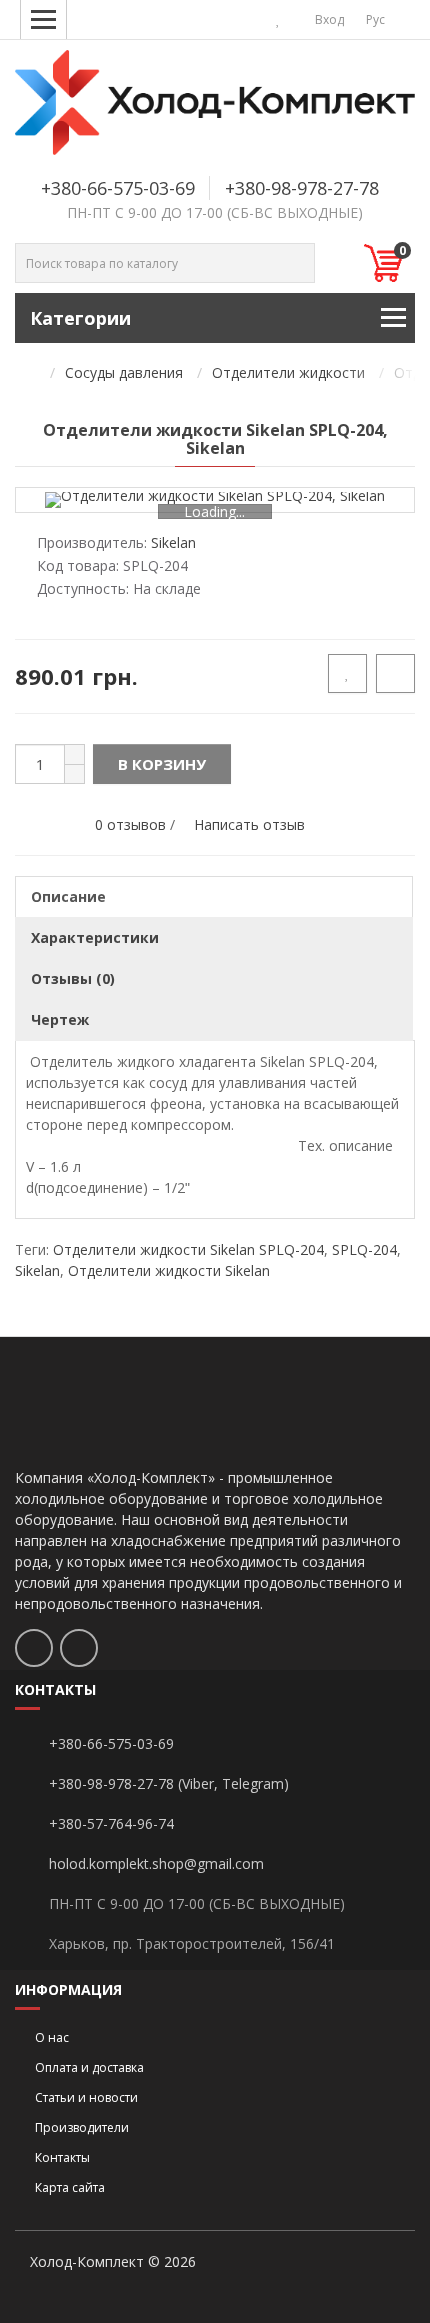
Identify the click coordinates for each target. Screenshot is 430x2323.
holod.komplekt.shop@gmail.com (156, 1863)
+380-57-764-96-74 (111, 1823)
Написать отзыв (249, 824)
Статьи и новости (86, 2097)
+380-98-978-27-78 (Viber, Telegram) (169, 1783)
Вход (328, 19)
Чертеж (60, 1019)
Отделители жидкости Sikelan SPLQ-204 (188, 1249)
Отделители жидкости (288, 372)
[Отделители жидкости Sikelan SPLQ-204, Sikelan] (215, 500)
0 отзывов (130, 824)
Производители (82, 2127)
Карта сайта (70, 2187)
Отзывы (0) (73, 978)
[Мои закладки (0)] (278, 19)
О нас (52, 2037)
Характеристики (95, 937)
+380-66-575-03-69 (118, 188)
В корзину (162, 764)
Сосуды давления (124, 372)
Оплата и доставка (89, 2067)
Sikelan (37, 1270)
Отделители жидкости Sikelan (169, 1270)
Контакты (62, 2157)
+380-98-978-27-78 (302, 188)
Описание (68, 896)
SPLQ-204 (364, 1249)
